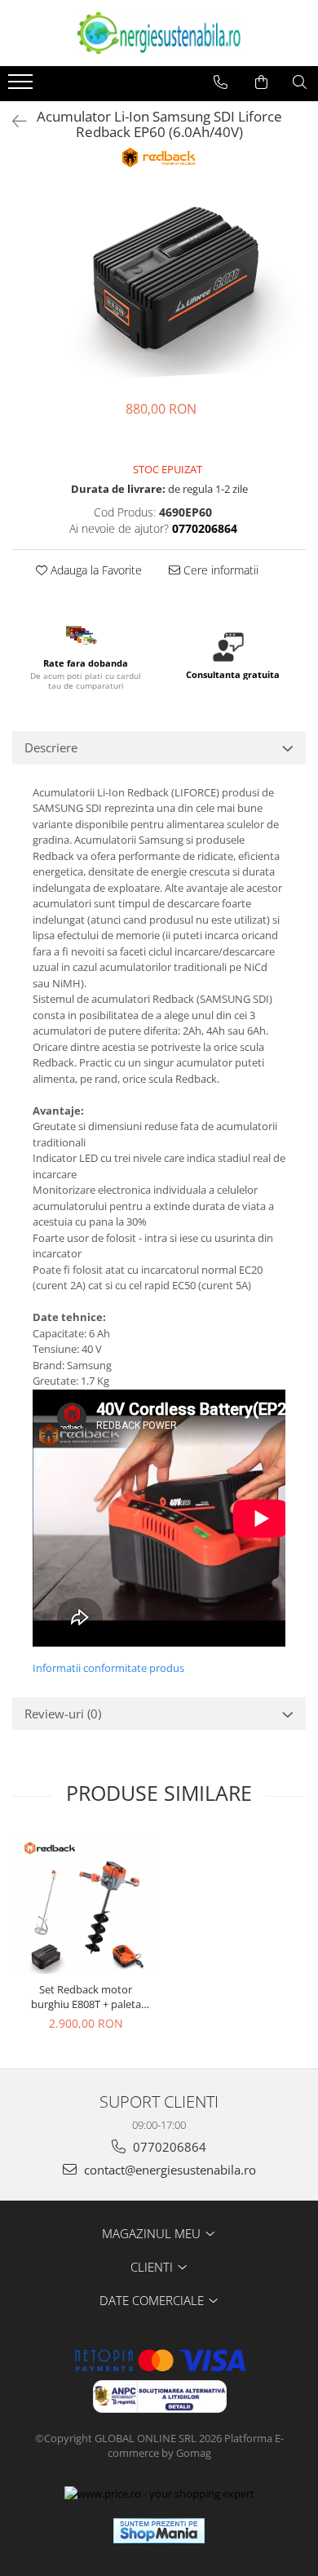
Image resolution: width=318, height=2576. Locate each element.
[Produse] (22, 86)
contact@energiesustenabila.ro (168, 2170)
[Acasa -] (159, 33)
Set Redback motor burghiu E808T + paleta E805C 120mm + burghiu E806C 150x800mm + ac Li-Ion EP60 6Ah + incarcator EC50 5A (86, 1997)
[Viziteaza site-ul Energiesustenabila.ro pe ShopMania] (159, 2531)
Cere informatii (219, 570)
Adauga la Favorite (95, 570)
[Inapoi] (12, 121)
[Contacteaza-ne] (221, 82)
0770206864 (168, 2147)
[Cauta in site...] (300, 82)
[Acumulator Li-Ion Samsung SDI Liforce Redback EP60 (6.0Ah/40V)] (159, 286)
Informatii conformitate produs (108, 1668)
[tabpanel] (159, 286)
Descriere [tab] (51, 747)
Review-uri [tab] (63, 1714)
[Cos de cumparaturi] (261, 82)
